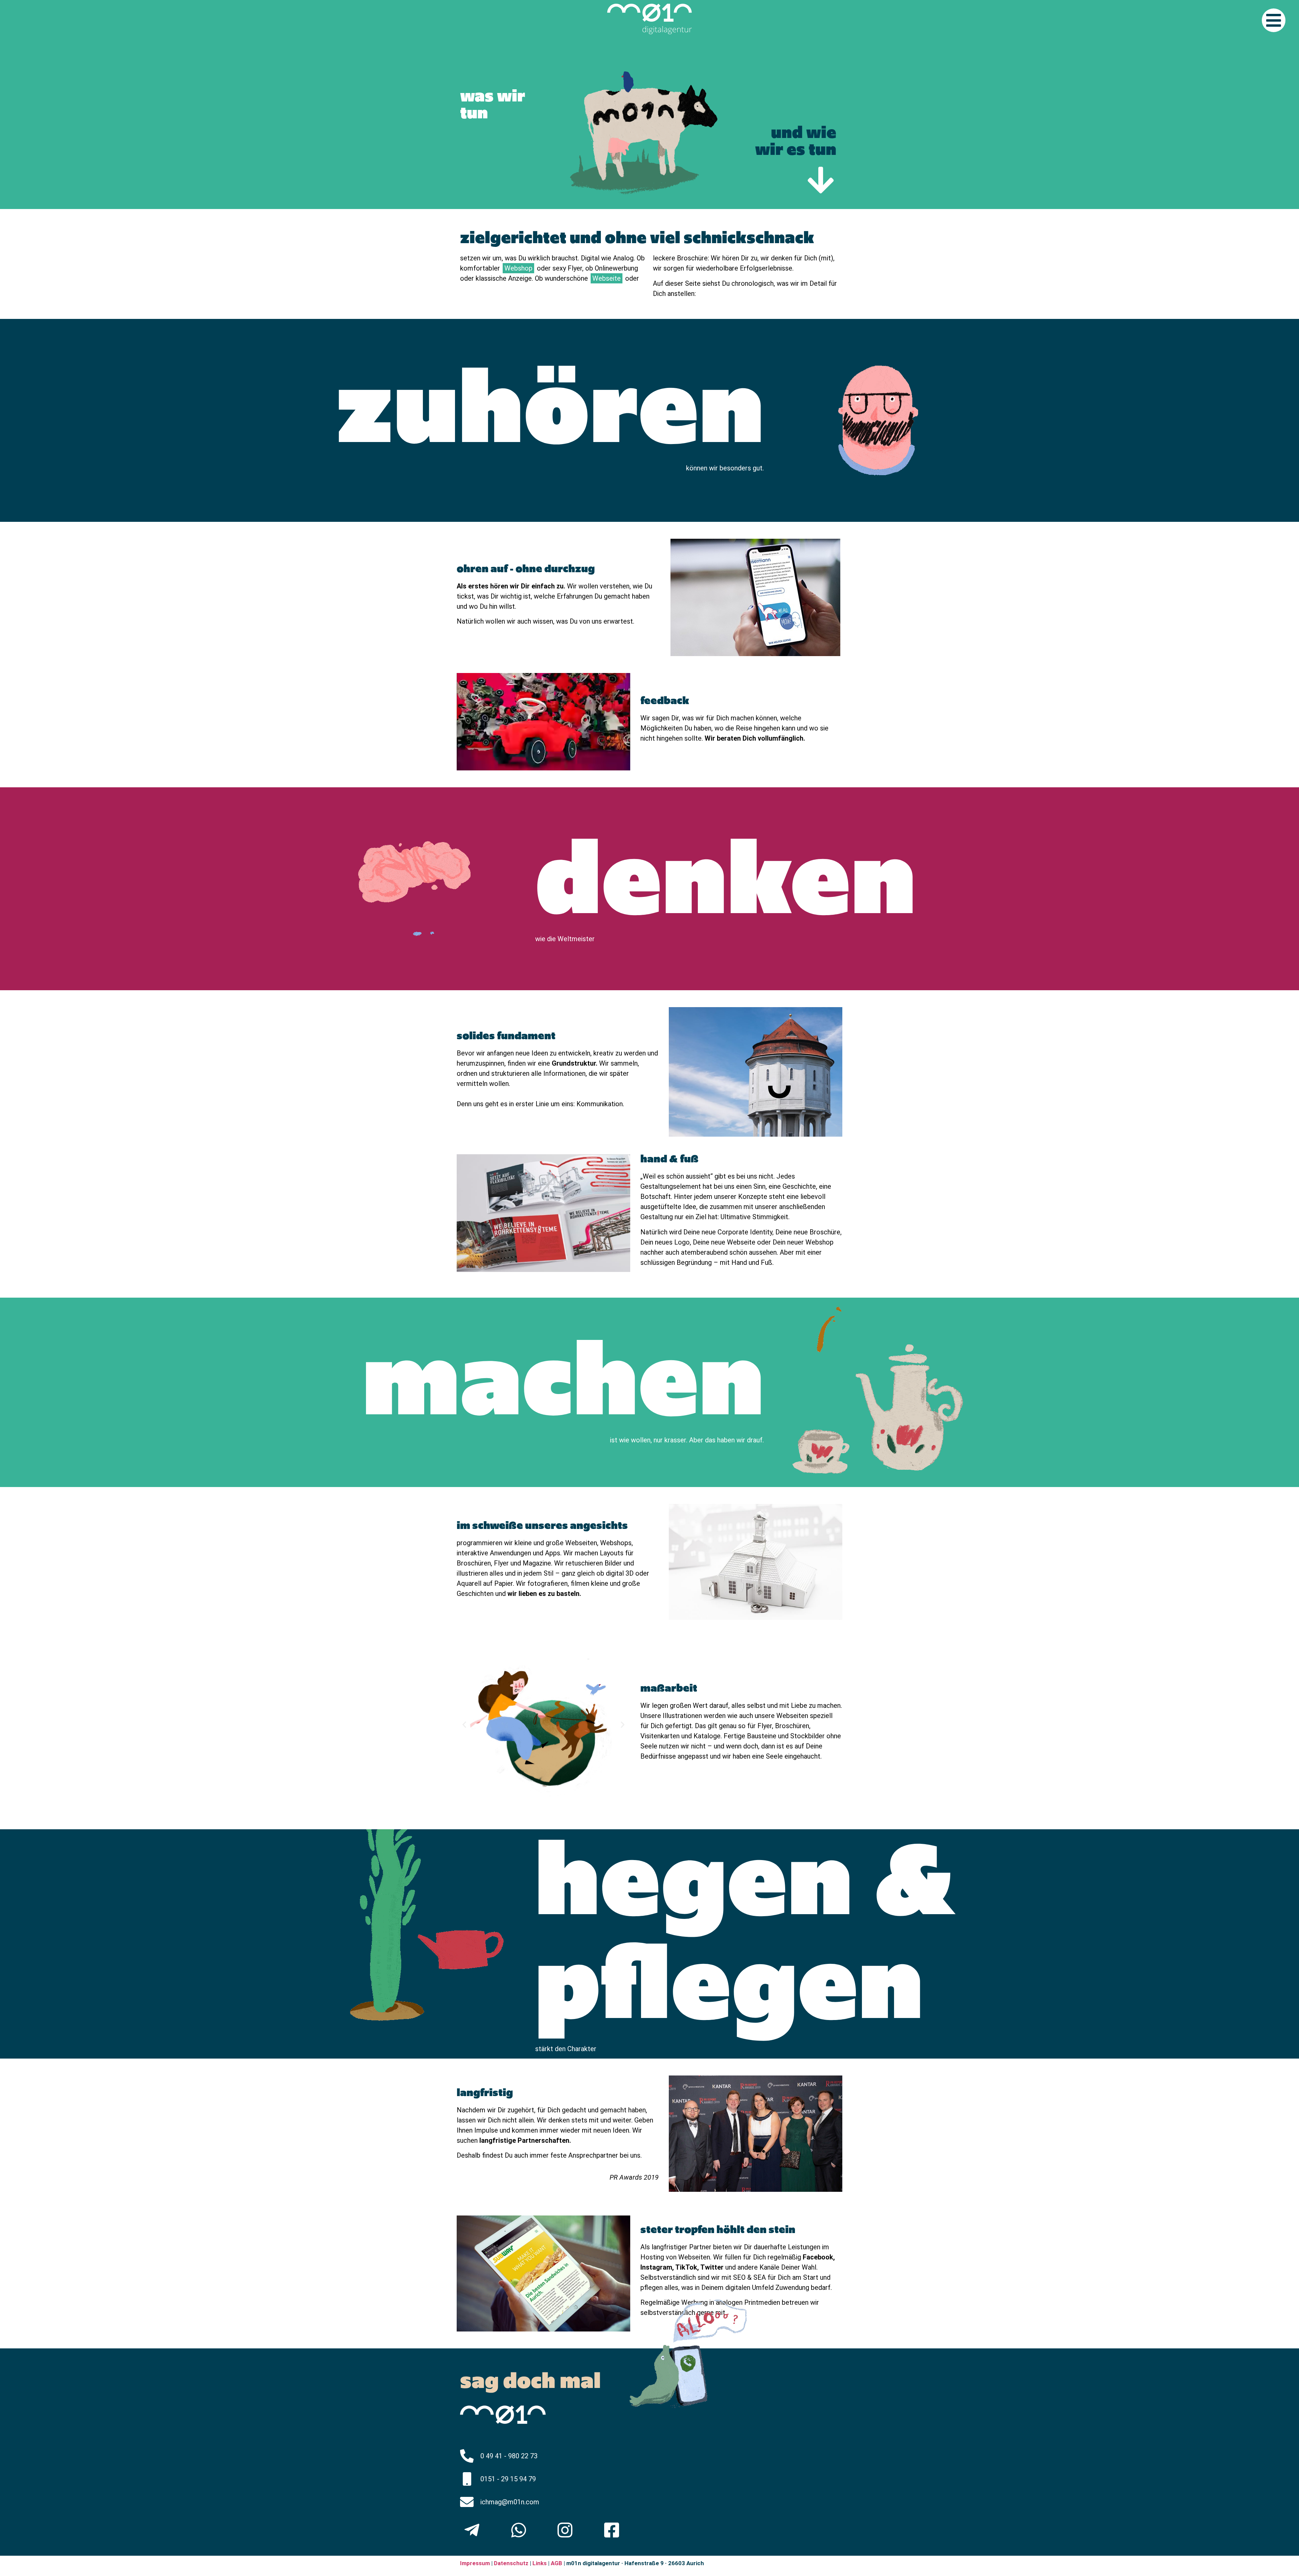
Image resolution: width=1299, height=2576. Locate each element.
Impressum (475, 2563)
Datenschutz (510, 2563)
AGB (556, 2563)
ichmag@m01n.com (510, 2502)
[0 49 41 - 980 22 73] (467, 2456)
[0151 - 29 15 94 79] (467, 2479)
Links (540, 2563)
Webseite (607, 278)
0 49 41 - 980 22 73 (509, 2456)
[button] (464, 1725)
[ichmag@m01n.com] (467, 2502)
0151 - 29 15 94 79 (508, 2479)
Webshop (518, 268)
